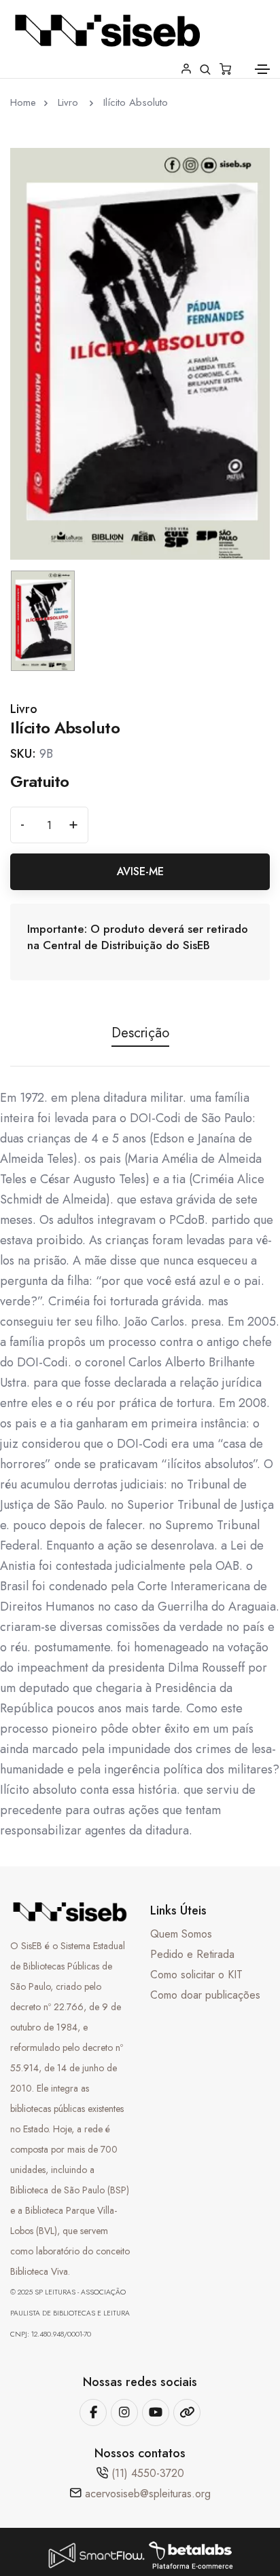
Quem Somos (181, 1934)
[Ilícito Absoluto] (140, 353)
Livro (70, 102)
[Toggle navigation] (262, 69)
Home (23, 102)
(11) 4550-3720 (148, 2473)
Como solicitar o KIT (196, 1975)
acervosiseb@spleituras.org (148, 2494)
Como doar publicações (205, 1995)
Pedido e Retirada (192, 1954)
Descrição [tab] (140, 1033)
